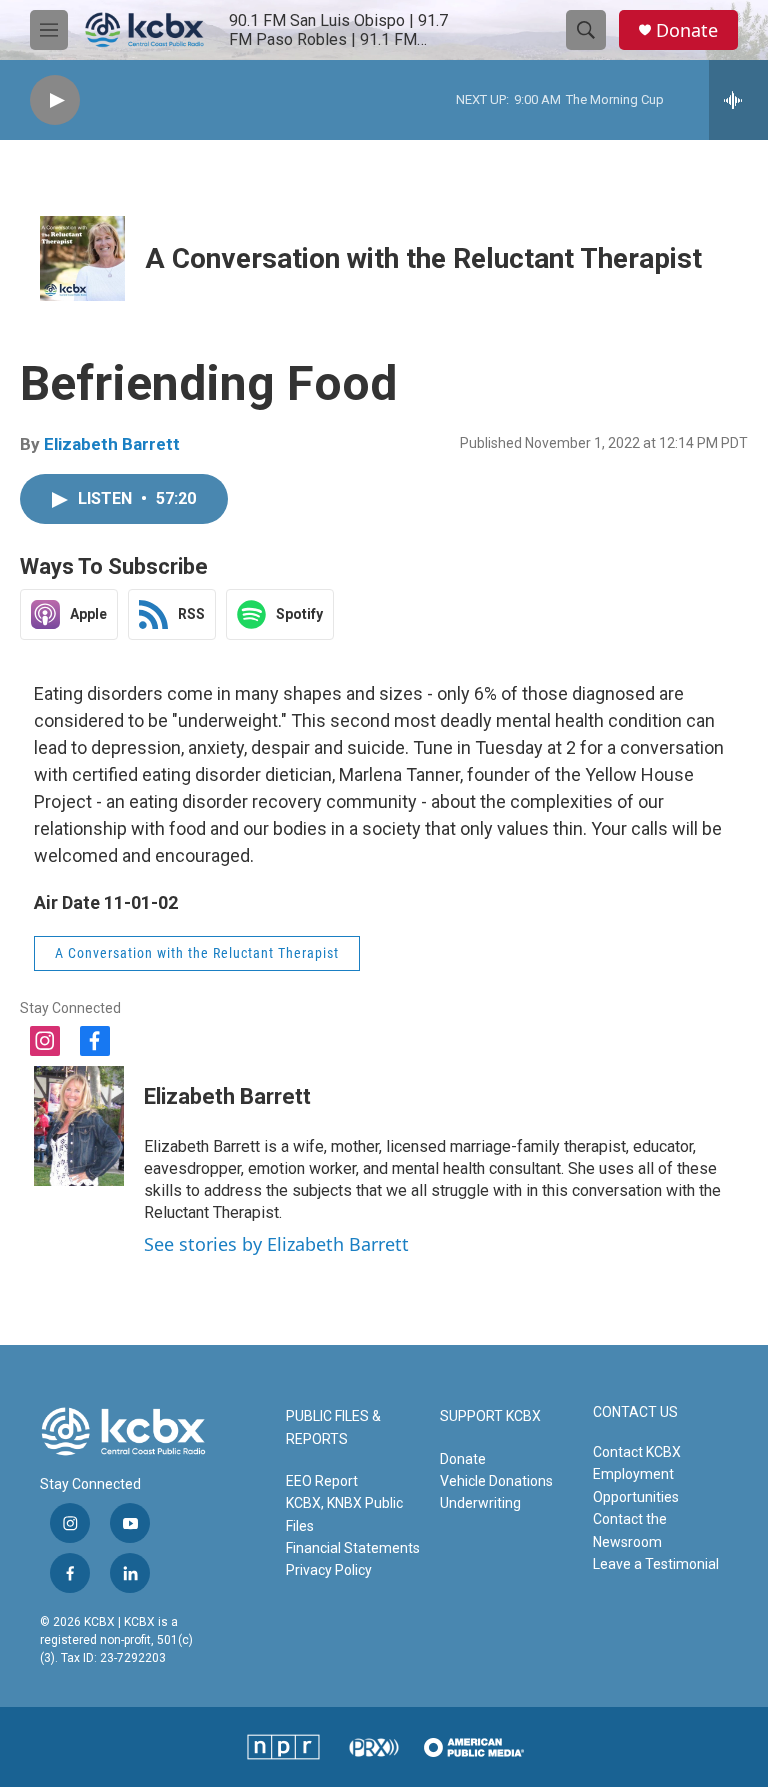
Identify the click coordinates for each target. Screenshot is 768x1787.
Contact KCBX (637, 1452)
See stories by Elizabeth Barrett (276, 1244)
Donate (687, 30)
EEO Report (322, 1481)
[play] (55, 100)
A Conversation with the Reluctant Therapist (423, 258)
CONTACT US (635, 1412)
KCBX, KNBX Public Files (344, 1514)
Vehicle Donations (496, 1481)
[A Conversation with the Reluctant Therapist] (82, 258)
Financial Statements (353, 1548)
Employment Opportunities (636, 1485)
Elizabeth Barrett (112, 444)
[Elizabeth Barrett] (79, 1126)
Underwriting (480, 1503)
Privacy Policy (329, 1570)
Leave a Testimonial (656, 1564)
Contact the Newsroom (630, 1530)
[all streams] (738, 100)
